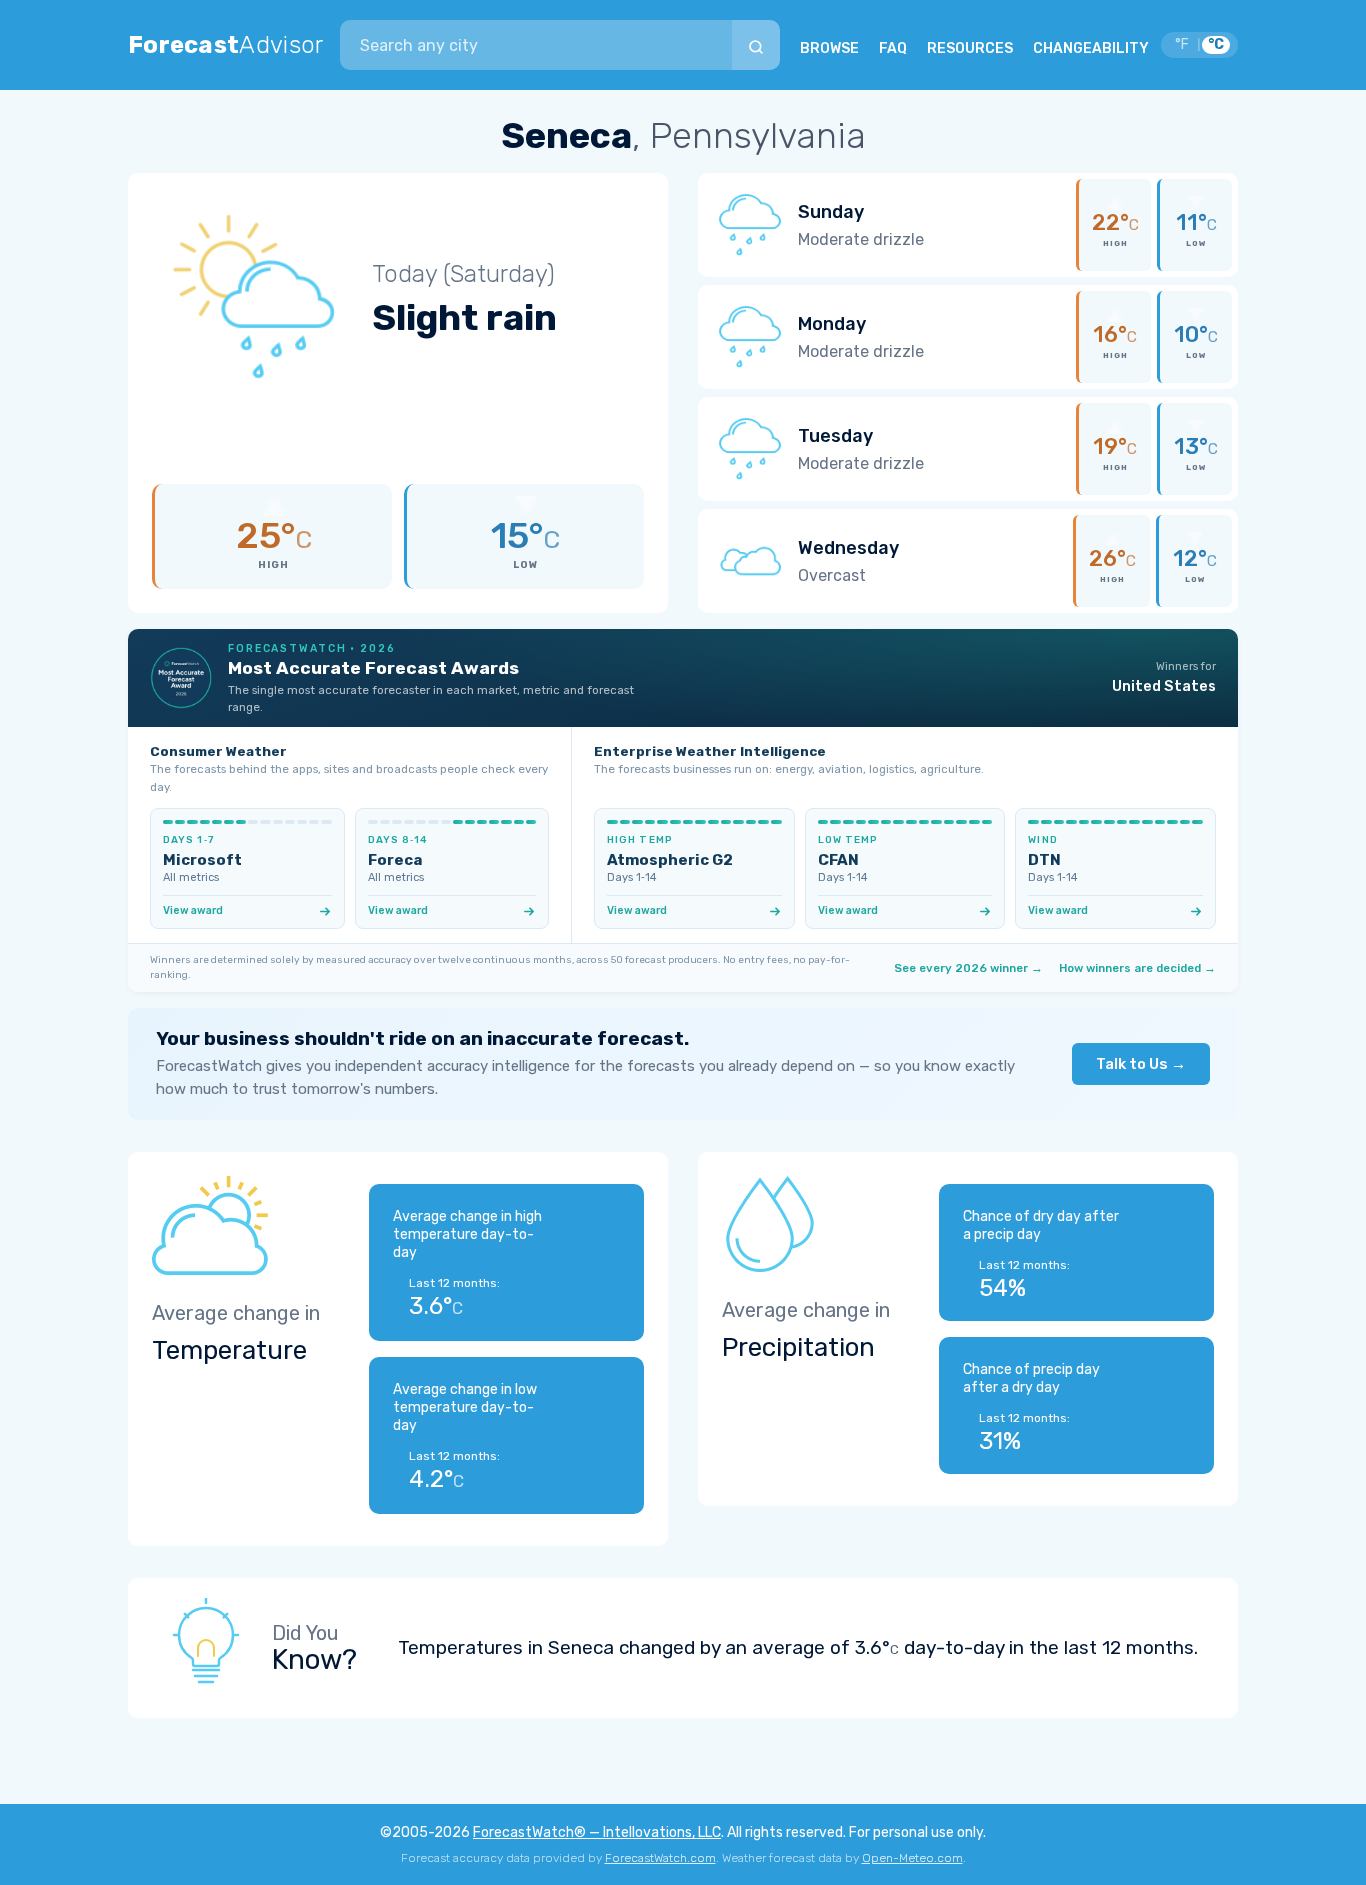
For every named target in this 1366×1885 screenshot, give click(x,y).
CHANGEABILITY (1091, 48)
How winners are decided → (1137, 968)
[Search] (756, 45)
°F (1182, 44)
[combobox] (536, 45)
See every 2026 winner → (968, 968)
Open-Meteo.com (912, 1858)
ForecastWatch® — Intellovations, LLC (597, 1832)
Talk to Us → (1141, 1064)
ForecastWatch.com (660, 1858)
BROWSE (829, 48)
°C (1216, 44)
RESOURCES (970, 48)
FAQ (893, 48)
